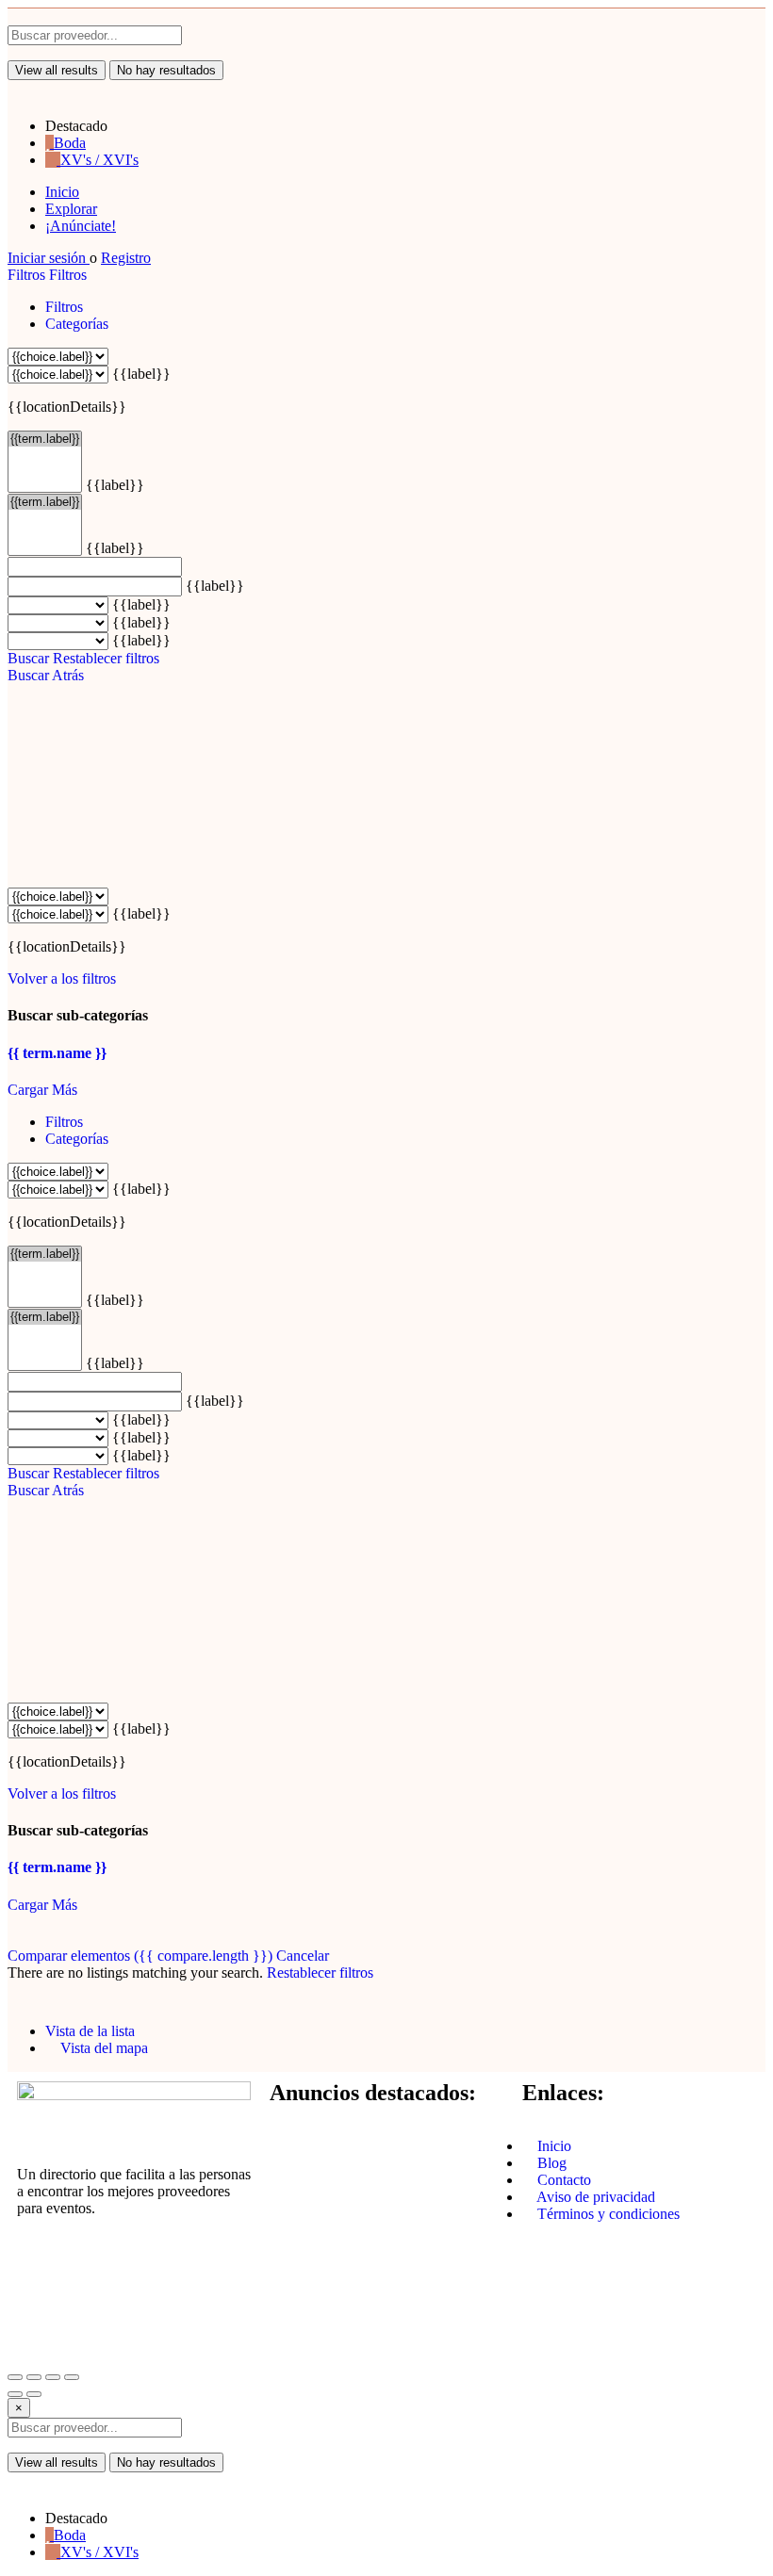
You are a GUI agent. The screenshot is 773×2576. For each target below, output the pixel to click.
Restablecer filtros (106, 658)
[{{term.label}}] (45, 439)
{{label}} (141, 374)
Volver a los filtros (62, 978)
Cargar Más (42, 1090)
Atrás (68, 675)
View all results (57, 70)
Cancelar (303, 1956)
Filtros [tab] (64, 307)
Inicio (62, 192)
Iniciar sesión (49, 258)
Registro (126, 258)
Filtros (28, 275)
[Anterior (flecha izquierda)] (15, 2394)
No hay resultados (166, 70)
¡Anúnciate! (81, 226)
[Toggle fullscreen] (53, 2377)
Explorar (71, 209)
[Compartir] (34, 2377)
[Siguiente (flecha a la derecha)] (34, 2394)
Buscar (28, 658)
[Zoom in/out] (72, 2377)
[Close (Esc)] (15, 2377)
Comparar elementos (140, 1956)
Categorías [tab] (77, 324)
